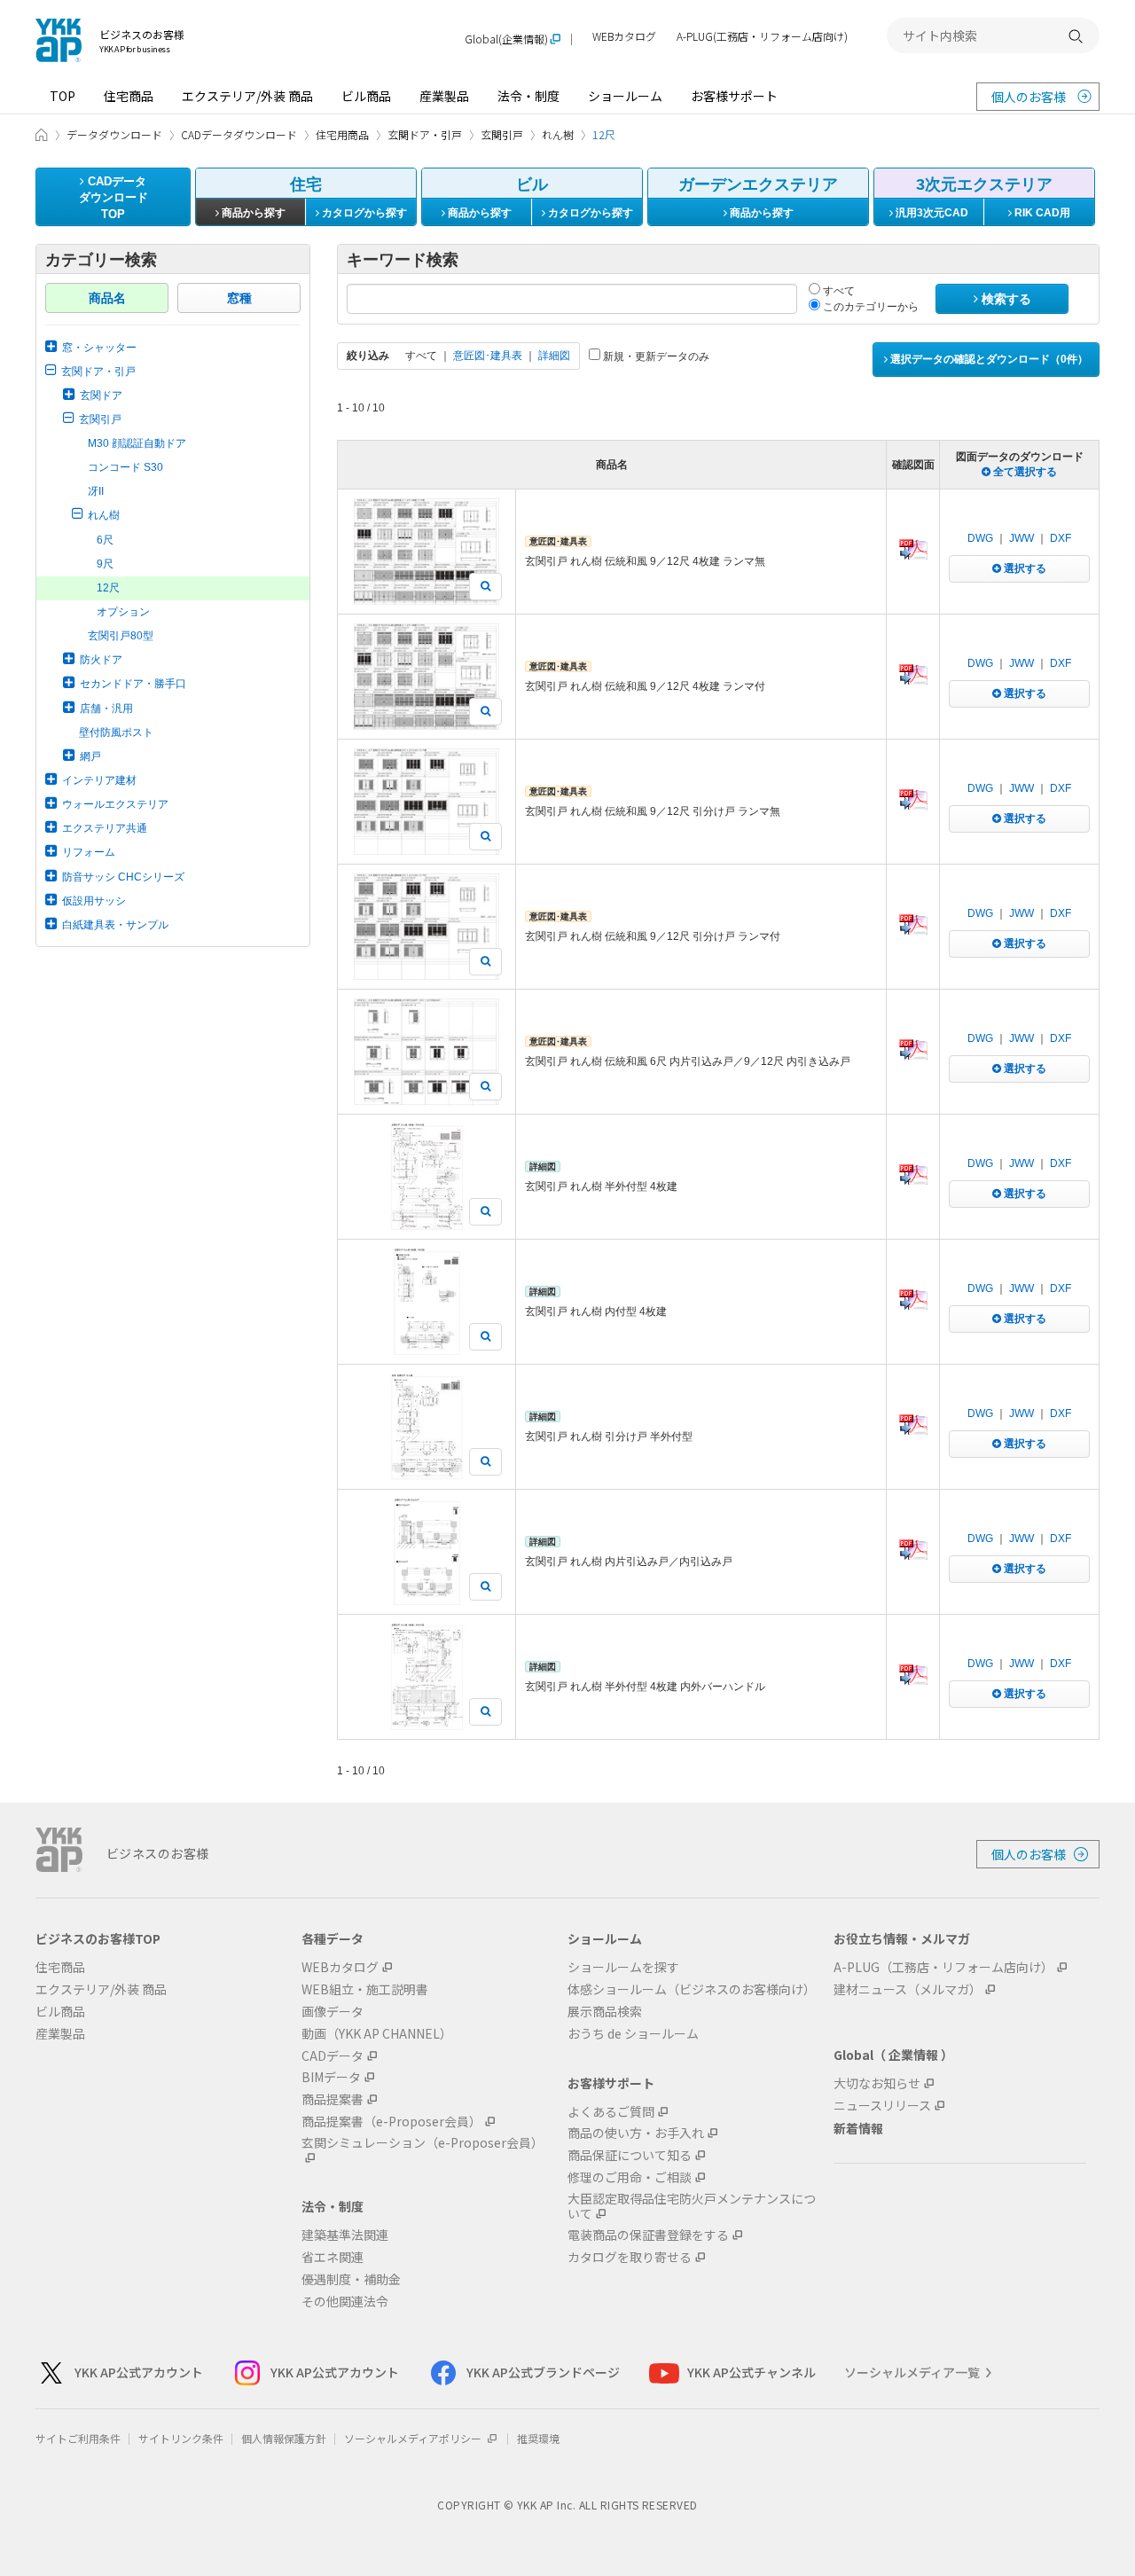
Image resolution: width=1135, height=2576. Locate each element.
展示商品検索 (605, 2012)
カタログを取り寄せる (630, 2257)
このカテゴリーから (869, 307)
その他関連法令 (345, 2302)
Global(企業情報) (506, 39)
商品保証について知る (630, 2155)
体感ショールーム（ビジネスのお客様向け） (692, 1989)
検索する (1005, 299)
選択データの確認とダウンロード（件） (988, 359)
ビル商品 (366, 96)
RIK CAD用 (1041, 213)
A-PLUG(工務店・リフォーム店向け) (762, 37)
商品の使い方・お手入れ (636, 2133)
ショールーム (625, 96)
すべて (838, 291)
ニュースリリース (882, 2106)
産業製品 (444, 96)
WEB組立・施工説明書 (365, 1989)
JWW (1021, 538)
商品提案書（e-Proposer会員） (391, 2122)
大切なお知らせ (877, 2083)
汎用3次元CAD (931, 213)
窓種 (239, 298)
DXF (1061, 538)
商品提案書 (333, 2099)
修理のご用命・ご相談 (630, 2177)
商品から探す (252, 213)
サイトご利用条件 (78, 2438)
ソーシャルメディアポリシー (414, 2438)
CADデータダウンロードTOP (113, 198)
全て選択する (1024, 472)
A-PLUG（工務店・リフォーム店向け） (943, 1967)
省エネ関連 (333, 2257)
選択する (1024, 568)
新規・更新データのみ (655, 356)
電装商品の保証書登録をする (648, 2235)
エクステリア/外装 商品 (247, 96)
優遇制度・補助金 (351, 2279)
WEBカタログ (624, 37)
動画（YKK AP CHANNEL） (377, 2034)
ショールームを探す (623, 1967)
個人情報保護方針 (284, 2438)
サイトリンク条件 (181, 2438)
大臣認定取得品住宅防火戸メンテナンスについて (692, 2206)
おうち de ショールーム (633, 2034)
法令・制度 (528, 96)
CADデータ (333, 2056)
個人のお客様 (1029, 97)
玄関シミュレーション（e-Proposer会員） (423, 2143)
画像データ (333, 2012)
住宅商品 (129, 96)
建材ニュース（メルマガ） (908, 1989)
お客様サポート (734, 96)
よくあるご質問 (611, 2112)
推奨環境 (538, 2438)
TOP (63, 96)
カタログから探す (363, 213)
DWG (980, 538)
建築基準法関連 (345, 2235)
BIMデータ (331, 2077)
